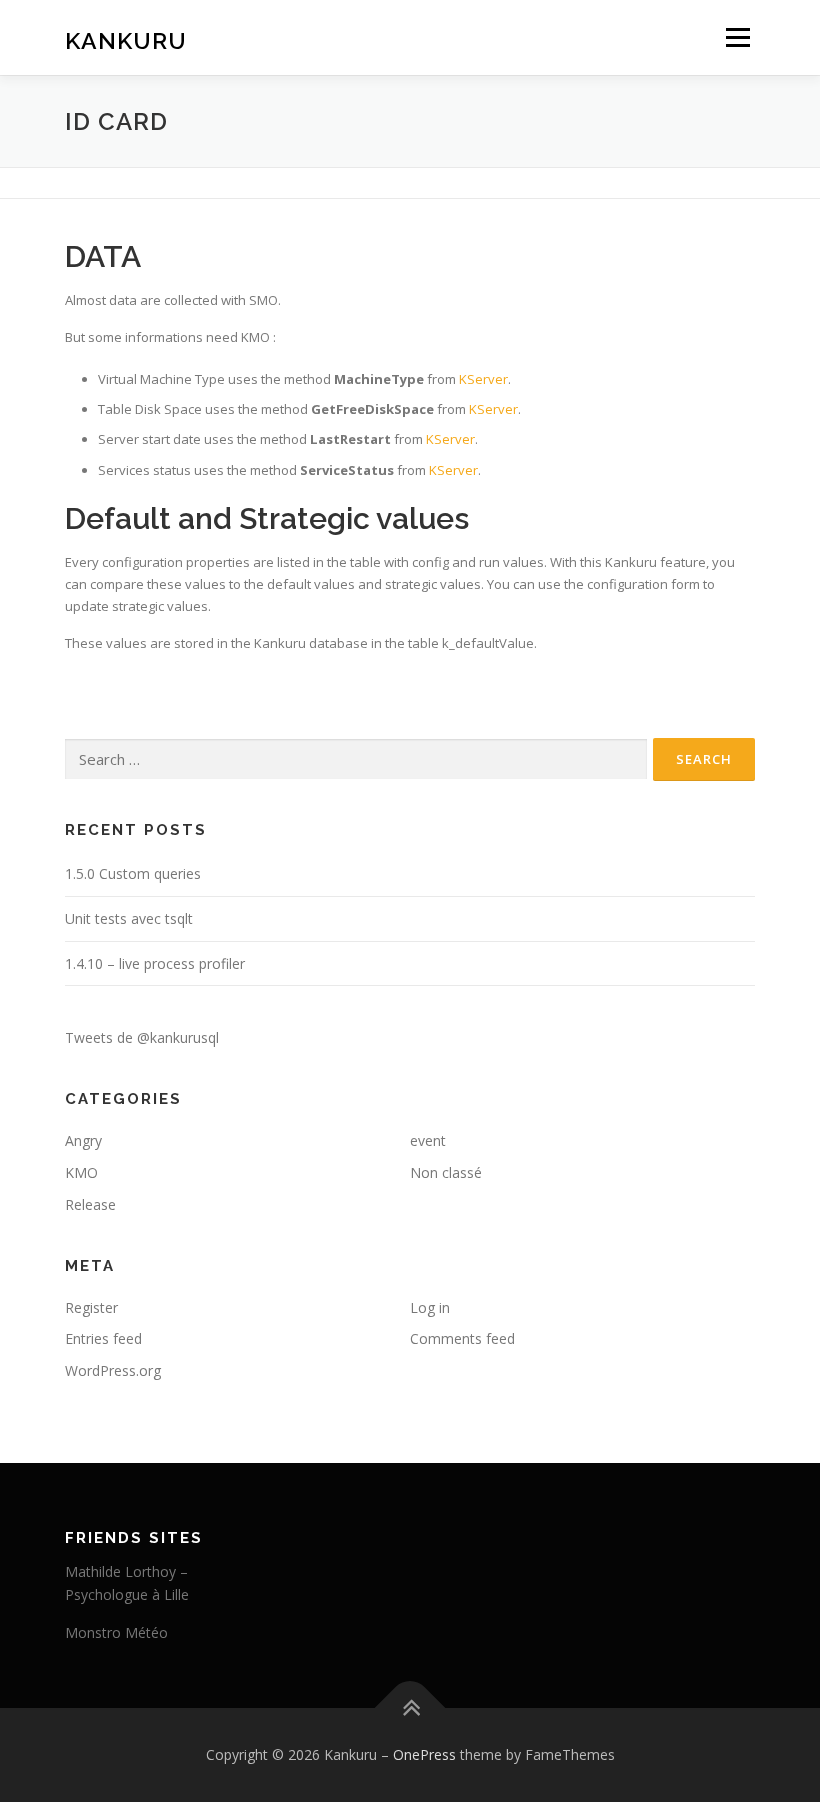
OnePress (424, 1754)
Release (90, 1204)
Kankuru (126, 39)
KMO (81, 1172)
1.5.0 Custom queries (133, 873)
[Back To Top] (410, 1708)
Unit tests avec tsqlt (129, 918)
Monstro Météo (116, 1632)
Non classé (446, 1172)
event (428, 1140)
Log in (430, 1307)
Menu (737, 37)
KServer (483, 379)
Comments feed (462, 1338)
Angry (83, 1140)
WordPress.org (113, 1370)
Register (91, 1307)
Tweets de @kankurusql (142, 1037)
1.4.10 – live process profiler (155, 963)
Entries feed (103, 1338)
